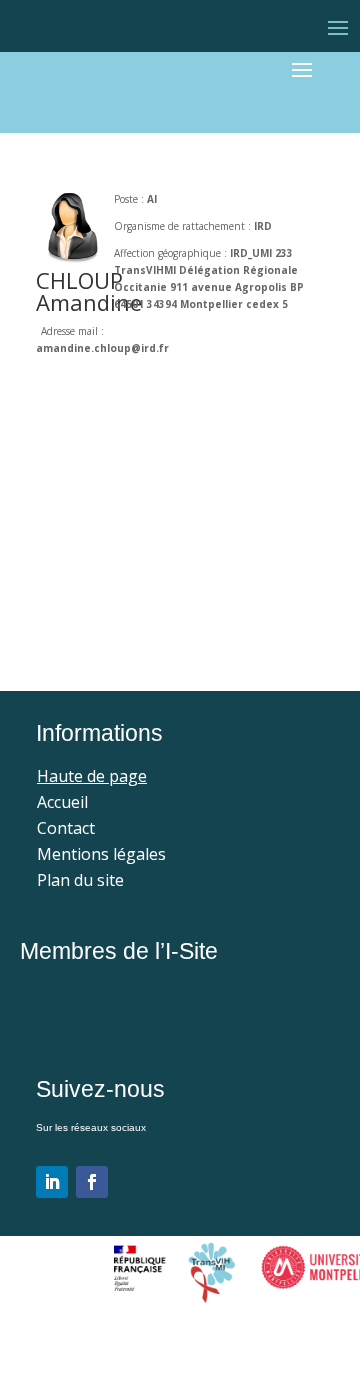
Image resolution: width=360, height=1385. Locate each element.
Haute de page (92, 776)
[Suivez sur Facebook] (92, 1182)
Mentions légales (101, 854)
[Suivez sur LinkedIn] (52, 1182)
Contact (66, 828)
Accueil (62, 802)
